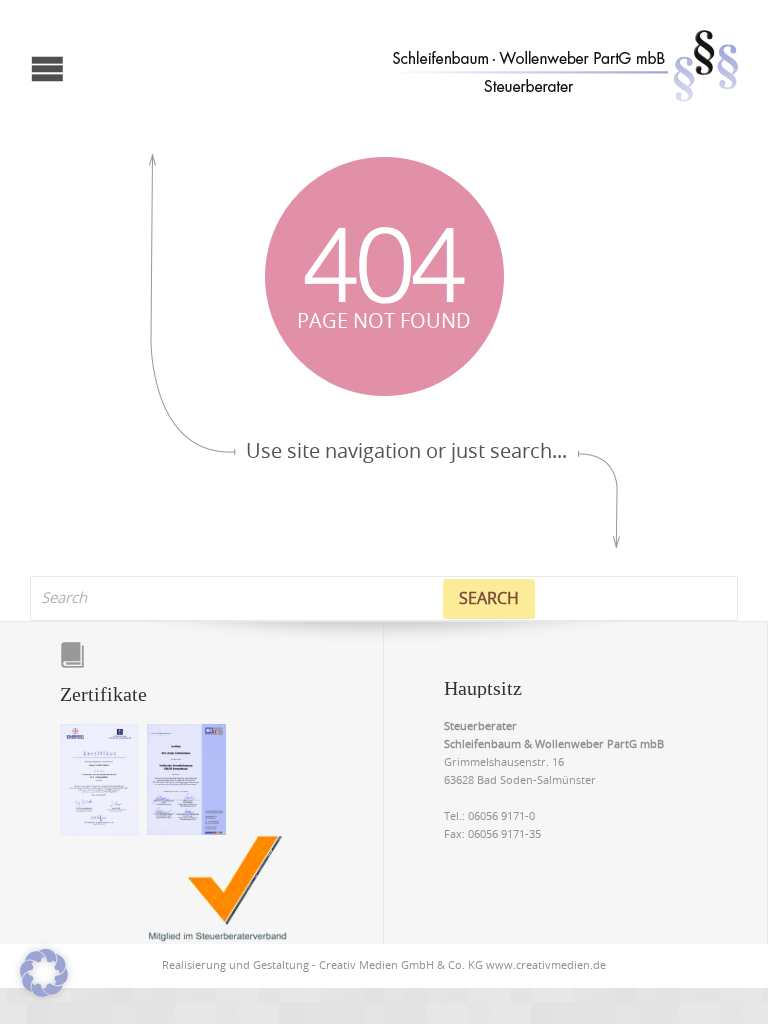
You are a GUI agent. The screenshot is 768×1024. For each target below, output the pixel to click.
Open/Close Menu (17, 30)
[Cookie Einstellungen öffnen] (44, 993)
